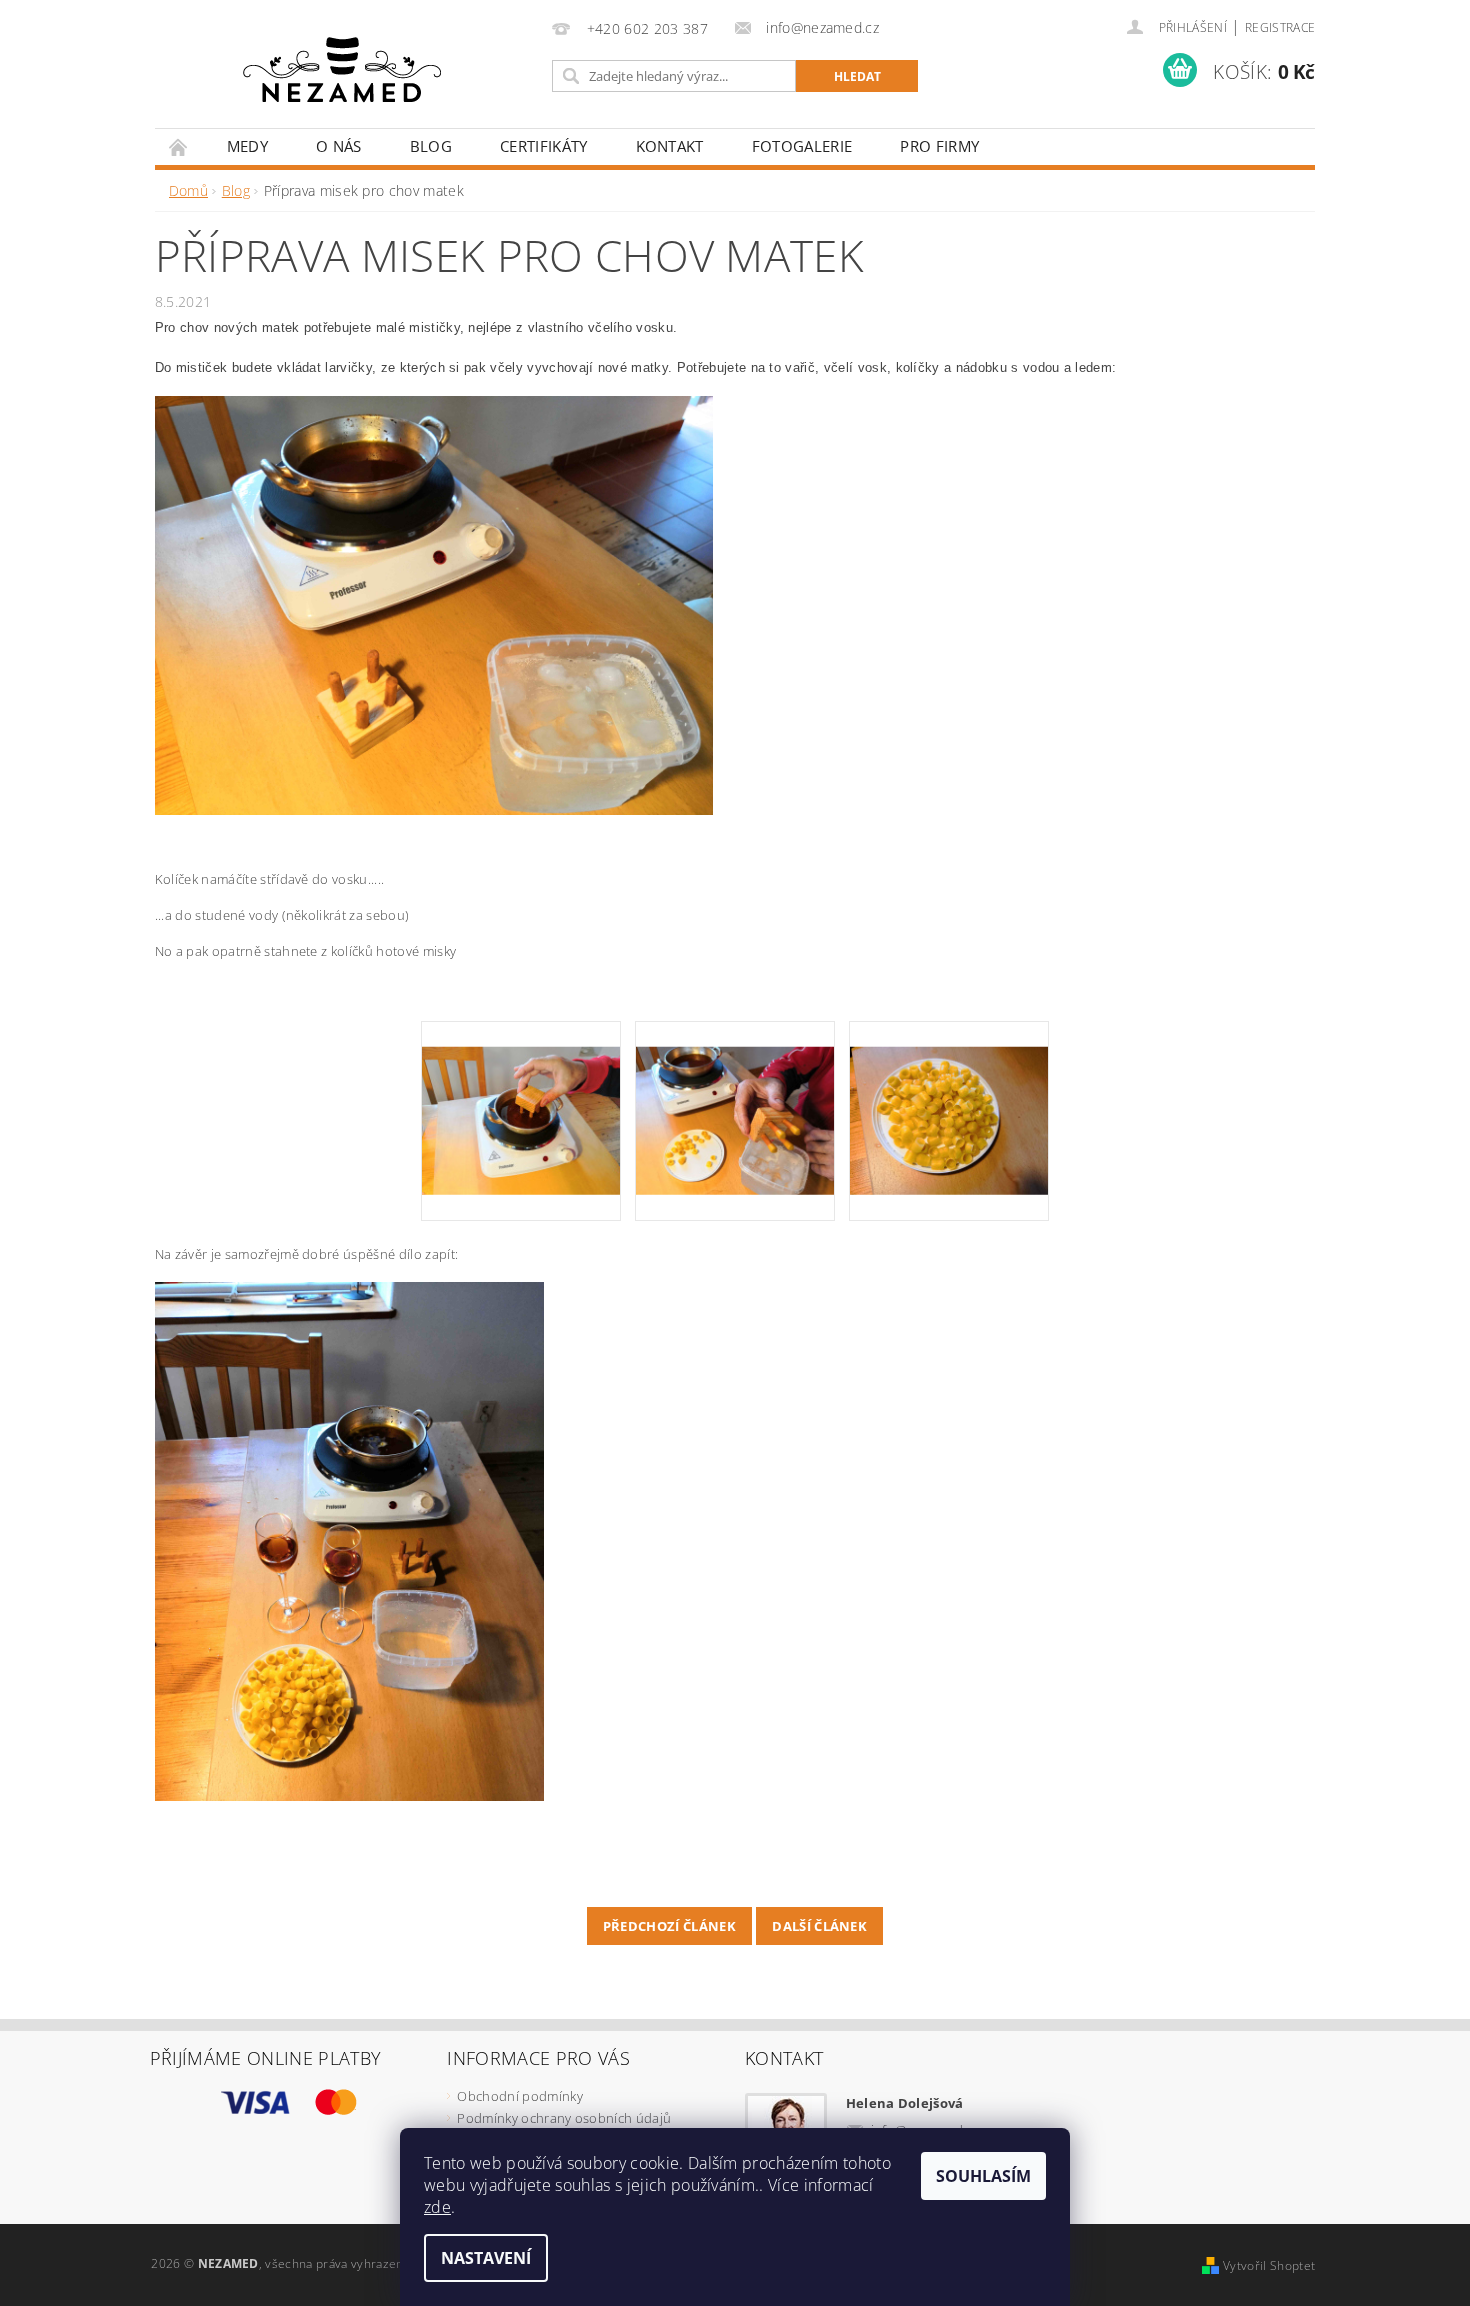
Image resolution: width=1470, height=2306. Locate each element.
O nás (339, 146)
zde (437, 2207)
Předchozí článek (669, 1926)
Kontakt (670, 146)
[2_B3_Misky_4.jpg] (949, 1094)
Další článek (819, 1926)
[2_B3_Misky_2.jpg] (521, 1094)
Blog (431, 146)
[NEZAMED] (342, 69)
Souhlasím (983, 2176)
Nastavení (486, 2258)
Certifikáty (544, 146)
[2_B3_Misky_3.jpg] (735, 1094)
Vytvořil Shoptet (1269, 2265)
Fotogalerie (802, 146)
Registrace (1280, 27)
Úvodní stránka (179, 146)
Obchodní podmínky (519, 2096)
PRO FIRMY (939, 146)
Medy (247, 146)
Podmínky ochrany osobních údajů (564, 2118)
